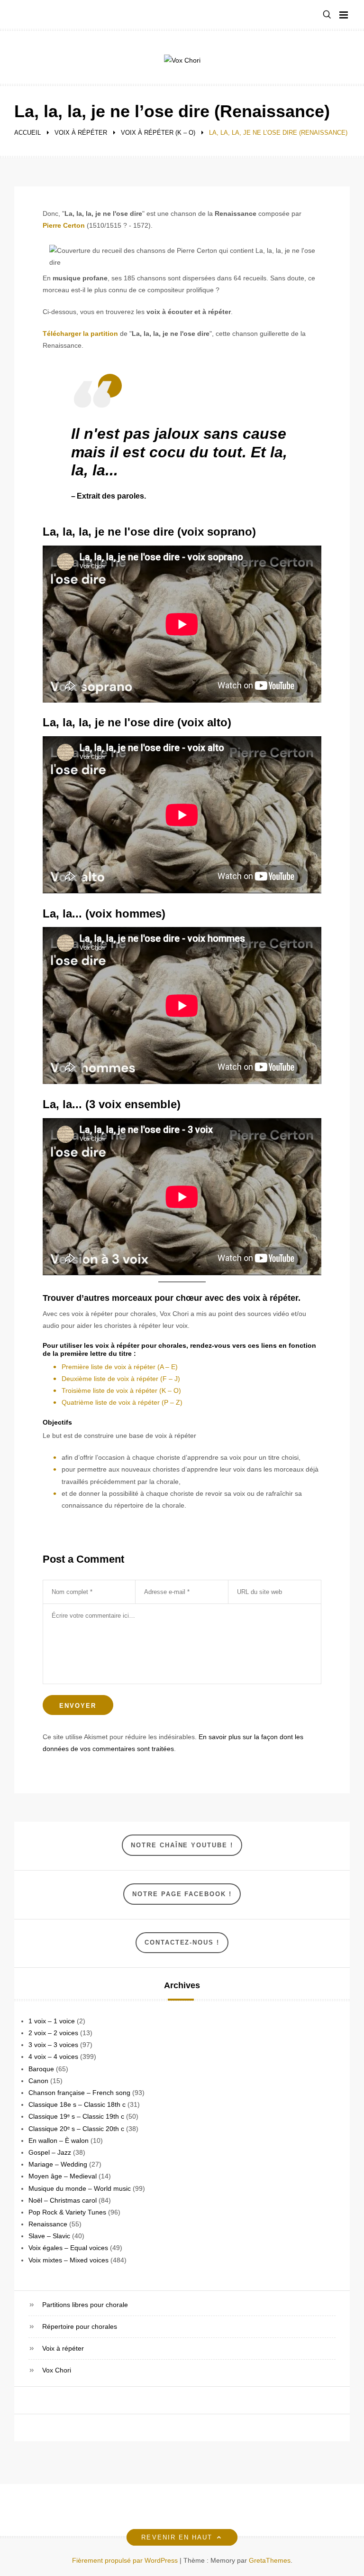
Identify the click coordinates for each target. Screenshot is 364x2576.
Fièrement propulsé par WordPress (126, 2560)
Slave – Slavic (49, 2236)
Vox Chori (57, 2370)
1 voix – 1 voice (52, 2021)
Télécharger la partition (80, 334)
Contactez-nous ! (182, 1942)
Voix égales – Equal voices (68, 2248)
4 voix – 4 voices (53, 2057)
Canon (38, 2081)
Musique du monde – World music (80, 2188)
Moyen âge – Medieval (63, 2176)
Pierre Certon (64, 225)
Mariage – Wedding (58, 2164)
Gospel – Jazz (50, 2152)
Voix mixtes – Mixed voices (68, 2260)
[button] (327, 15)
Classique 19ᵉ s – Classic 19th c (76, 2116)
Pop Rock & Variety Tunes (67, 2212)
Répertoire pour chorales (80, 2326)
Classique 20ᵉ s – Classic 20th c (76, 2129)
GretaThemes (270, 2560)
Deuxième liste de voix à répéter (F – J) (121, 1379)
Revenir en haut (177, 2537)
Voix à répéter (63, 2348)
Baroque (41, 2069)
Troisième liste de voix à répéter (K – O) (121, 1390)
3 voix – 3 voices (53, 2045)
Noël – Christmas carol (63, 2200)
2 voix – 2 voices (53, 2033)
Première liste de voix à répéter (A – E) (120, 1367)
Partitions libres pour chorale (85, 2305)
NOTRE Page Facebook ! (182, 1894)
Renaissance (48, 2224)
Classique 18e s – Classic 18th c (77, 2104)
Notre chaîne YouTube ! (182, 1845)
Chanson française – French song (79, 2093)
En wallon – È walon (59, 2140)
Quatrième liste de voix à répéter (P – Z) (122, 1402)
